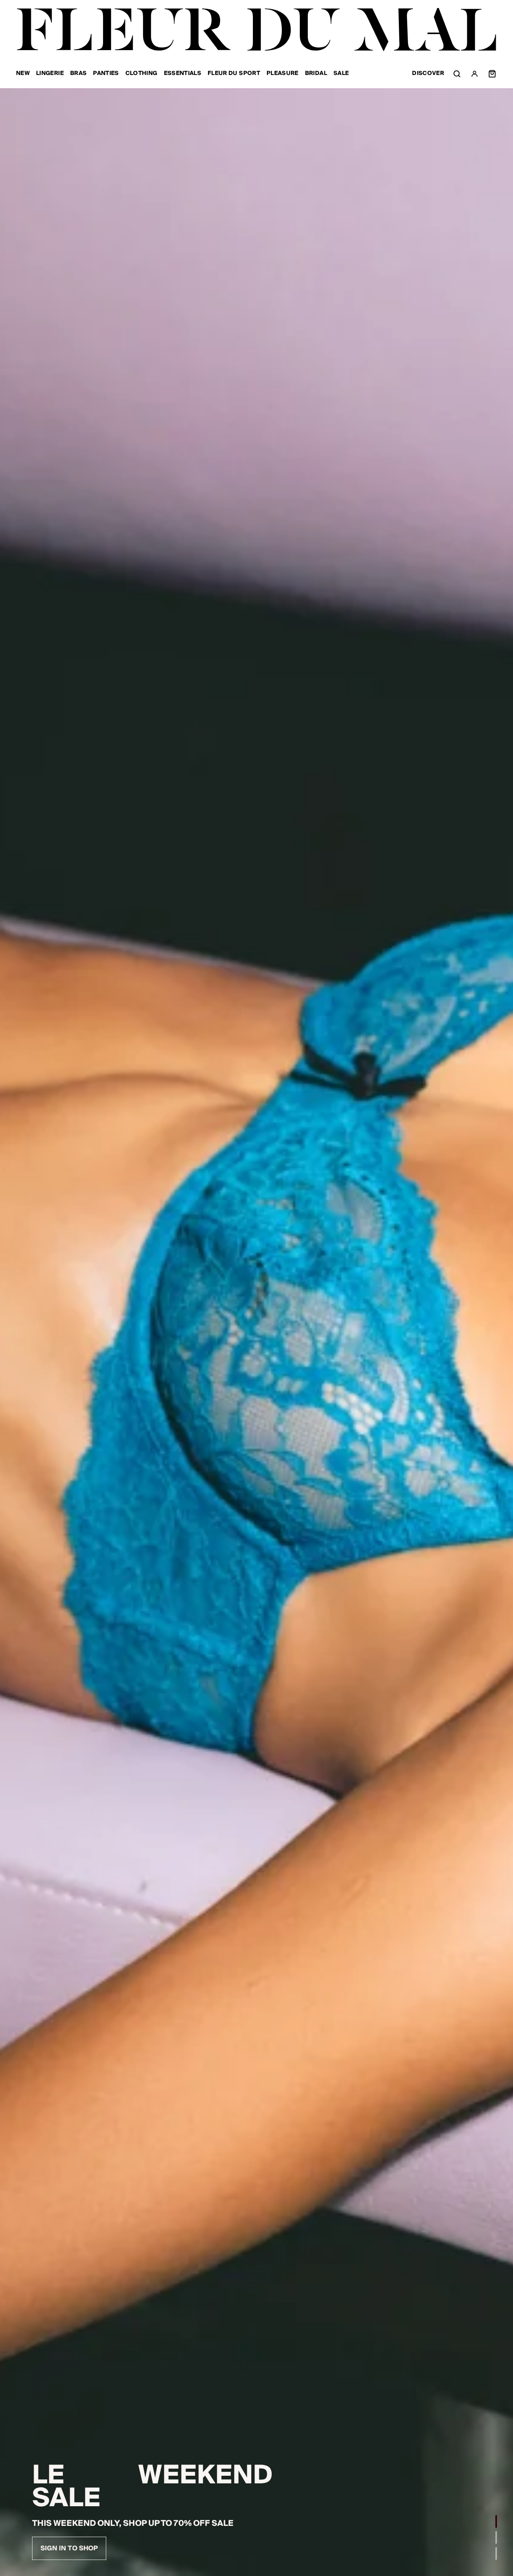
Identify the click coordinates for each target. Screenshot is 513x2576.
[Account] (475, 74)
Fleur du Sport (234, 74)
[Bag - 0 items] (492, 74)
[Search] (457, 74)
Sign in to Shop (69, 2548)
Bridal (316, 74)
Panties (106, 74)
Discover (428, 74)
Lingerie (50, 74)
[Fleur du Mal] (256, 30)
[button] (496, 2521)
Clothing (141, 74)
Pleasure (283, 74)
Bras (78, 74)
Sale (341, 74)
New (23, 74)
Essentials (183, 74)
